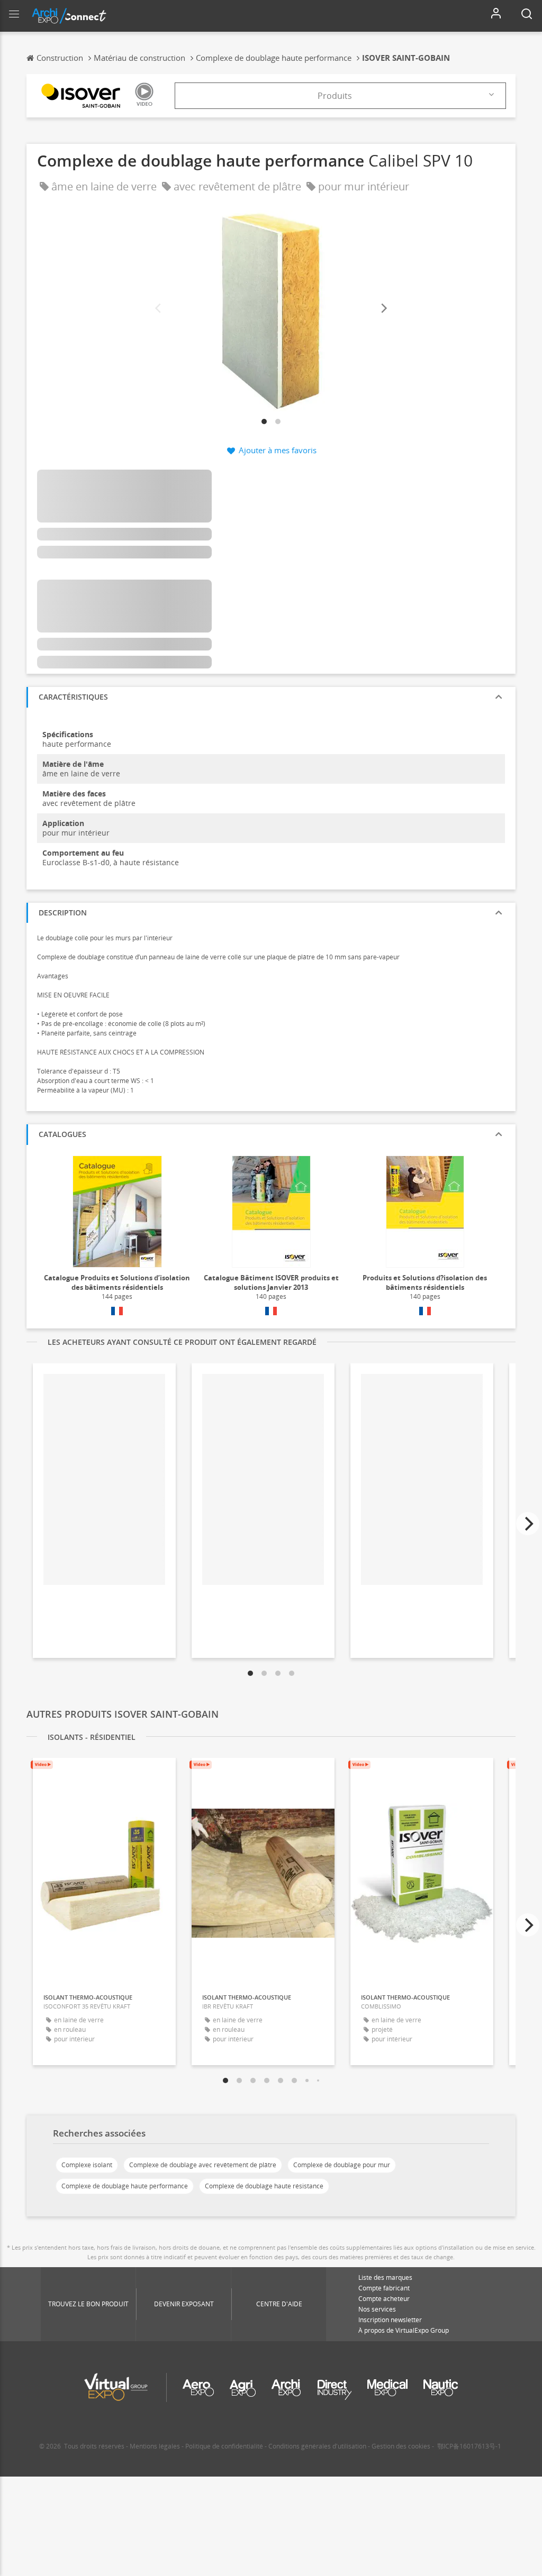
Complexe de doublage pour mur (342, 2165)
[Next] (383, 309)
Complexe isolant (87, 2165)
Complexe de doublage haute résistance (264, 2186)
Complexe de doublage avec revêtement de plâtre (203, 2165)
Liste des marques (385, 2277)
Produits (335, 96)
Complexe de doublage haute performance (125, 2186)
